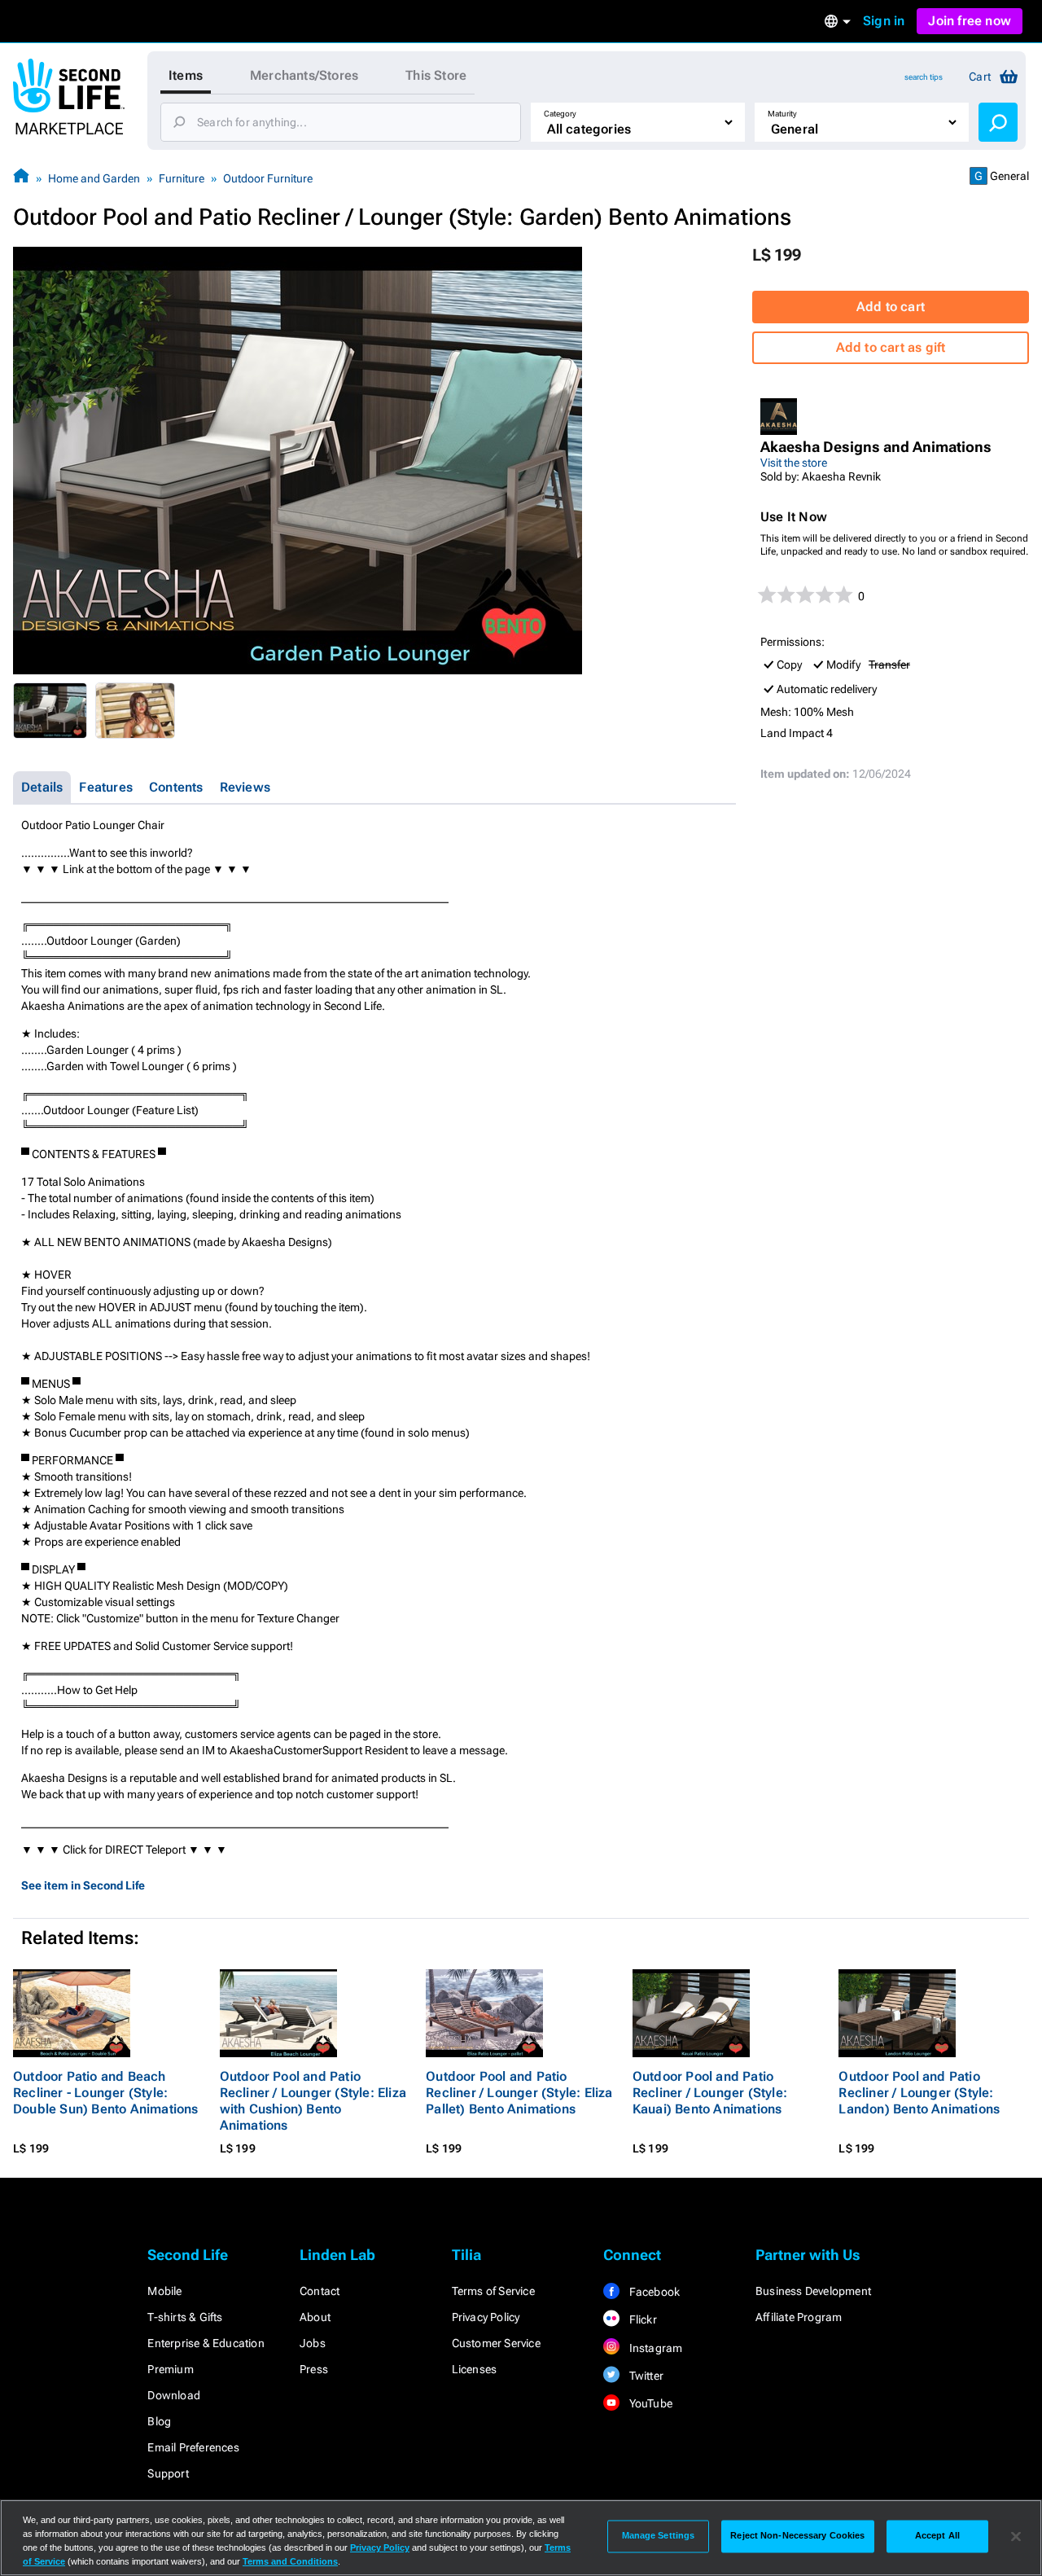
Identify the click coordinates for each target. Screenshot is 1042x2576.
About (315, 2317)
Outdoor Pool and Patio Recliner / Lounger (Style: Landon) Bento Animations (919, 2093)
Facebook (653, 2292)
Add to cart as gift (891, 347)
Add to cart (891, 307)
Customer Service (496, 2343)
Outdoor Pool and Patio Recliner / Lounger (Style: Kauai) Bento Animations (710, 2093)
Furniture (182, 178)
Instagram (654, 2348)
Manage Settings (659, 2536)
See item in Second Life (83, 1885)
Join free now (970, 21)
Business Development (813, 2291)
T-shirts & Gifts (185, 2317)
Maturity (782, 114)
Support (168, 2473)
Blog (159, 2421)
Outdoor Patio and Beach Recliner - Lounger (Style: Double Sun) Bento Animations (106, 2093)
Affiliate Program (799, 2317)
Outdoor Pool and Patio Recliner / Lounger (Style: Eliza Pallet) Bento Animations (519, 2093)
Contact (320, 2291)
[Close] (1016, 2536)
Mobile (164, 2291)
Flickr (641, 2319)
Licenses (475, 2369)
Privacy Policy (486, 2317)
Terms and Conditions (290, 2561)
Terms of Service (493, 2291)
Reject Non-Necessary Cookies (797, 2536)
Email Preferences (193, 2447)
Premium (170, 2369)
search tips (924, 77)
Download (174, 2395)
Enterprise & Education (206, 2343)
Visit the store (794, 463)
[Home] (21, 178)
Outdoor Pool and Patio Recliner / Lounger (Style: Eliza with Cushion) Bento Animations (313, 2101)
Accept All (937, 2536)
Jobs (313, 2343)
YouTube (649, 2403)
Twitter (645, 2376)
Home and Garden (94, 178)
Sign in (884, 21)
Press (314, 2369)
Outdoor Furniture (268, 178)
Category (560, 114)
